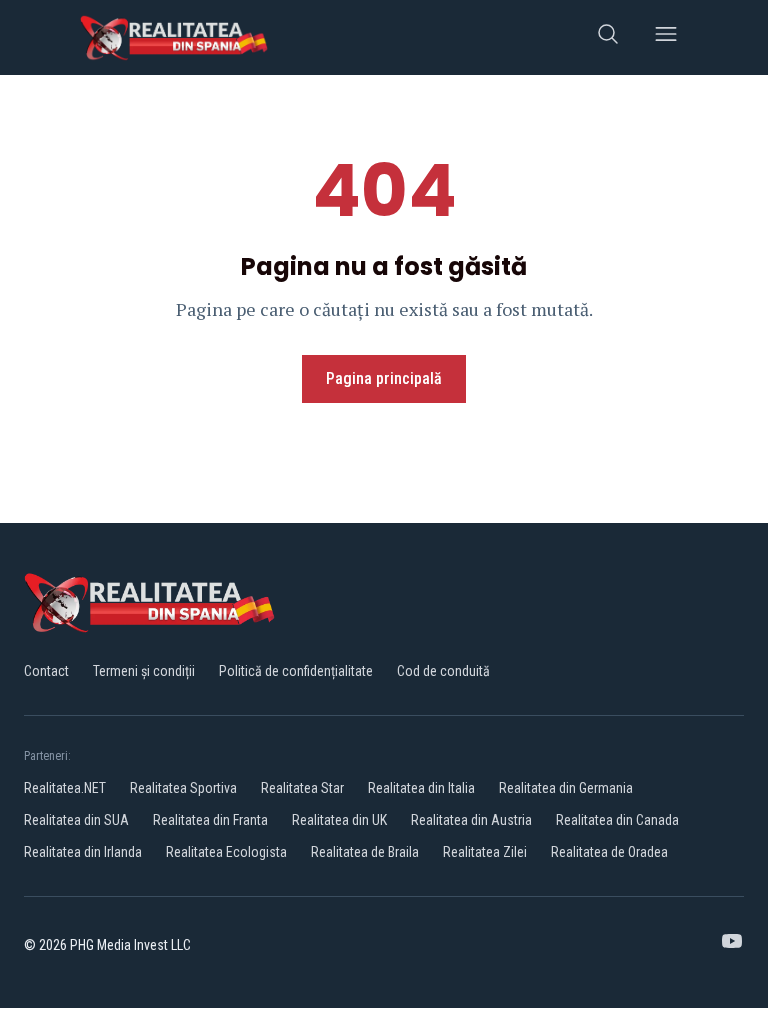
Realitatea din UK (339, 820)
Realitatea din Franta (210, 820)
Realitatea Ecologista (226, 852)
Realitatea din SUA (76, 820)
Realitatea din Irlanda (83, 852)
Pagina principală (384, 378)
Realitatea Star (302, 788)
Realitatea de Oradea (609, 852)
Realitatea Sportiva (183, 788)
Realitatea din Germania (566, 788)
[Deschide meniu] (666, 37)
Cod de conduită (443, 671)
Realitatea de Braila (365, 852)
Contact (46, 671)
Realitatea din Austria (471, 820)
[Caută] (608, 37)
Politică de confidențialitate (296, 671)
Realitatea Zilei (485, 852)
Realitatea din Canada (617, 820)
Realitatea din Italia (421, 788)
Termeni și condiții (144, 671)
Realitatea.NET (65, 788)
